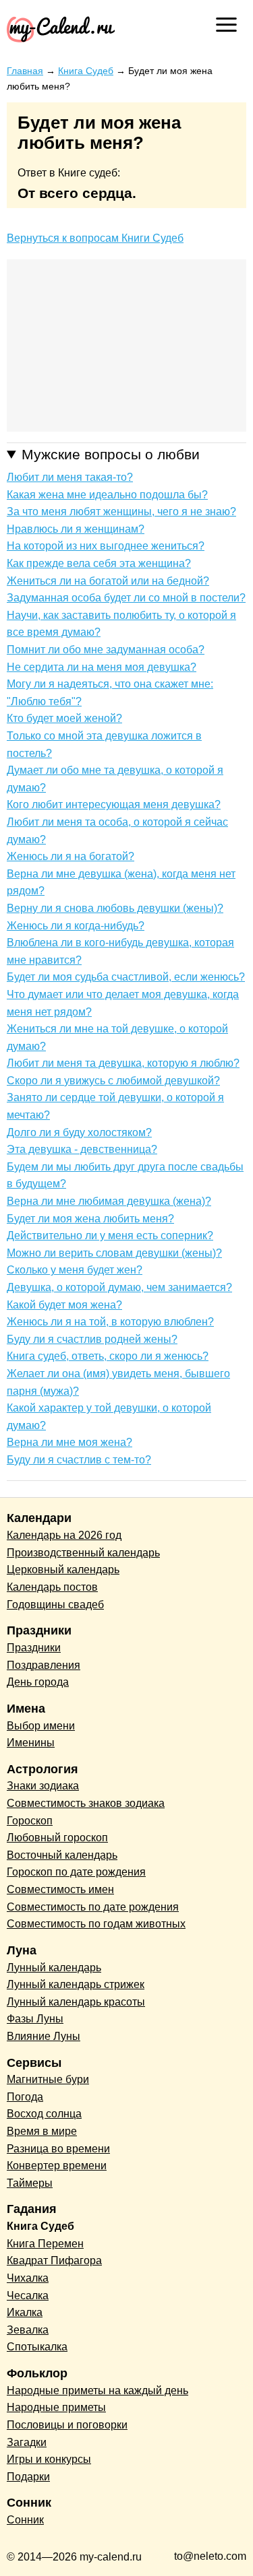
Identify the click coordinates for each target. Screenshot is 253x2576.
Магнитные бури (48, 2079)
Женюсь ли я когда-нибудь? (76, 926)
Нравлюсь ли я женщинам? (76, 529)
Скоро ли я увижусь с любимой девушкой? (113, 1081)
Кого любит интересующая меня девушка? (114, 804)
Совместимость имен (60, 1889)
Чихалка (28, 2278)
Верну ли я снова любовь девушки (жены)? (115, 908)
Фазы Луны (35, 2019)
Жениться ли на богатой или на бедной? (108, 581)
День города (38, 1682)
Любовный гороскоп (57, 1838)
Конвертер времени (57, 2166)
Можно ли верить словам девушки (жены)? (114, 1253)
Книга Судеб (40, 2226)
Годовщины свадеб (55, 1605)
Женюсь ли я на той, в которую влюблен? (110, 1322)
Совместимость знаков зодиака (86, 1803)
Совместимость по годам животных (96, 1924)
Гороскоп (30, 1821)
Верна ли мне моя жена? (69, 1442)
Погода (25, 2097)
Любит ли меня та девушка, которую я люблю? (123, 1063)
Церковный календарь (63, 1570)
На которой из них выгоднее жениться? (106, 546)
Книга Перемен (45, 2244)
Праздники (34, 1648)
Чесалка (28, 2296)
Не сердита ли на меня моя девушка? (102, 667)
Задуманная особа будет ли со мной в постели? (126, 598)
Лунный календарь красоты (76, 2002)
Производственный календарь (83, 1553)
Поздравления (44, 1665)
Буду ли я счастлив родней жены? (92, 1339)
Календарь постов (52, 1587)
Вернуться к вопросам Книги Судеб (95, 238)
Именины (31, 1743)
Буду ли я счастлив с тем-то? (79, 1460)
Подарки (28, 2477)
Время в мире (42, 2131)
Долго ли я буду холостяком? (79, 1132)
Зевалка (28, 2330)
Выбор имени (41, 1726)
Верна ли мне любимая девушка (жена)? (109, 1201)
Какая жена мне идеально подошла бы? (107, 495)
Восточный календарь (62, 1855)
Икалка (25, 2312)
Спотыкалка (37, 2347)
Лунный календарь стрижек (76, 1984)
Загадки (27, 2442)
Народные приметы (56, 2407)
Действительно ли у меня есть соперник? (110, 1235)
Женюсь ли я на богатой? (71, 856)
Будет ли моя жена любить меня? (90, 1219)
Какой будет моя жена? (64, 1305)
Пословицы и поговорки (67, 2425)
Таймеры (30, 2183)
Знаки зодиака (43, 1786)
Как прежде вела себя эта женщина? (99, 563)
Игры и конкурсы (49, 2459)
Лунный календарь (54, 1968)
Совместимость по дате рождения (93, 1907)
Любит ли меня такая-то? (70, 477)
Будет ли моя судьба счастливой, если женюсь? (126, 977)
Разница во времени (58, 2149)
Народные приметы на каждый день (97, 2390)
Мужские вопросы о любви (111, 454)
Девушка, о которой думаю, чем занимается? (119, 1287)
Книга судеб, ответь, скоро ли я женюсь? (108, 1356)
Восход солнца (44, 2114)
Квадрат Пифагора (54, 2260)
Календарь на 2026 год (64, 1535)
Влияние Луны (44, 2036)
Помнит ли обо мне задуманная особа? (106, 650)
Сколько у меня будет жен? (75, 1270)
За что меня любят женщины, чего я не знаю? (121, 511)
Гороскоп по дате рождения (76, 1872)
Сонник (25, 2520)
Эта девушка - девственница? (82, 1149)
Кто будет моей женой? (64, 718)
